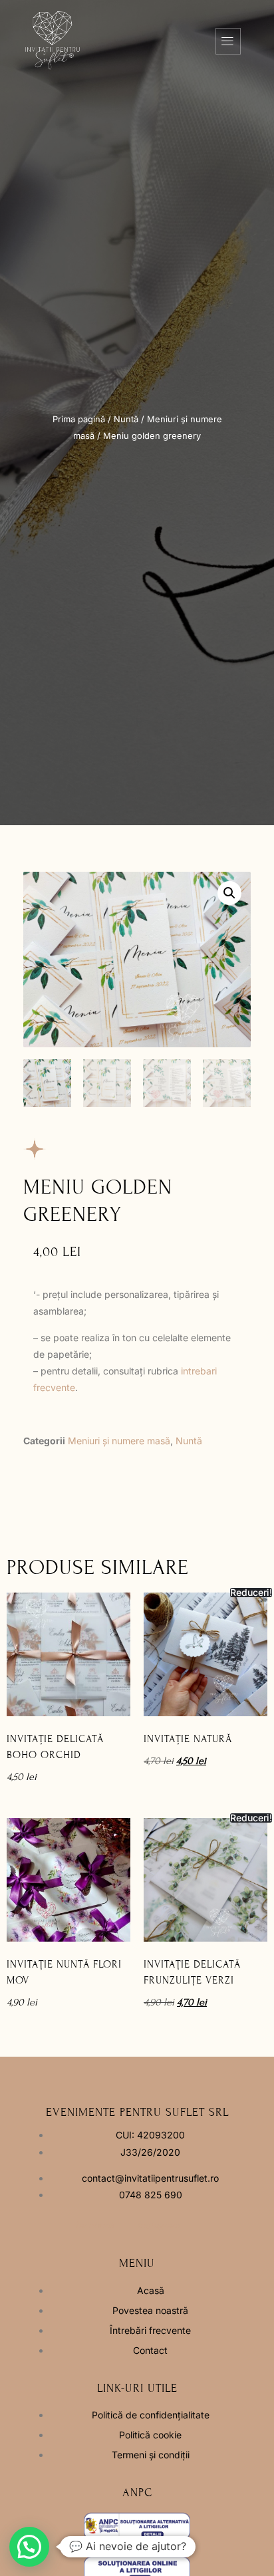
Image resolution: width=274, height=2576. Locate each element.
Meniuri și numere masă (119, 1441)
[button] (229, 893)
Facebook (95, 2225)
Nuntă (126, 419)
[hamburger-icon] (228, 41)
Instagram (158, 2225)
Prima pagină (79, 419)
